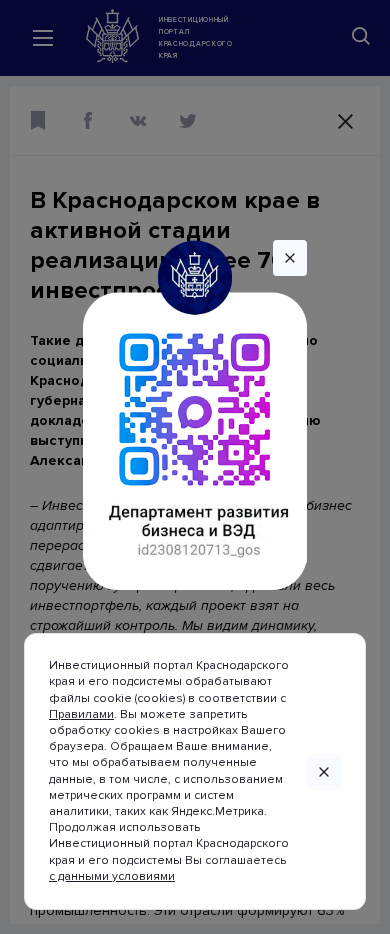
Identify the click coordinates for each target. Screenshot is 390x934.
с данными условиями (112, 876)
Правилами (81, 714)
